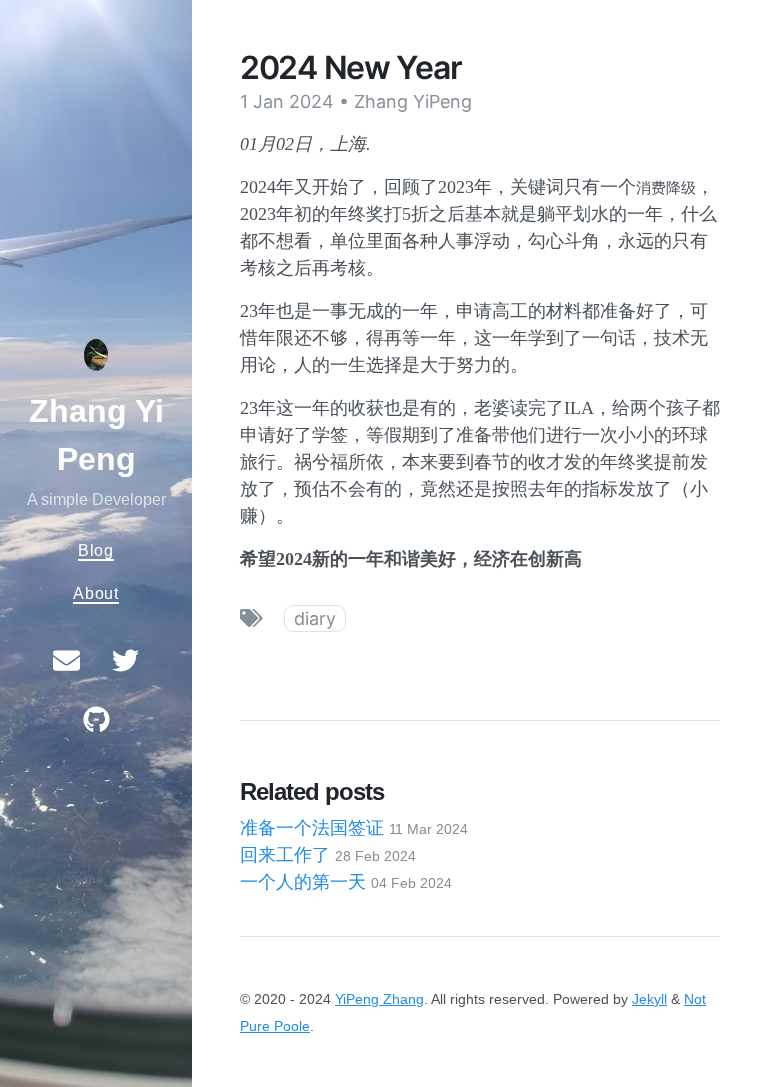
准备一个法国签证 (354, 828)
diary (315, 618)
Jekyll (649, 999)
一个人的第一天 (346, 882)
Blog (96, 550)
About (96, 593)
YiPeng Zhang (379, 999)
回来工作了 (328, 855)
